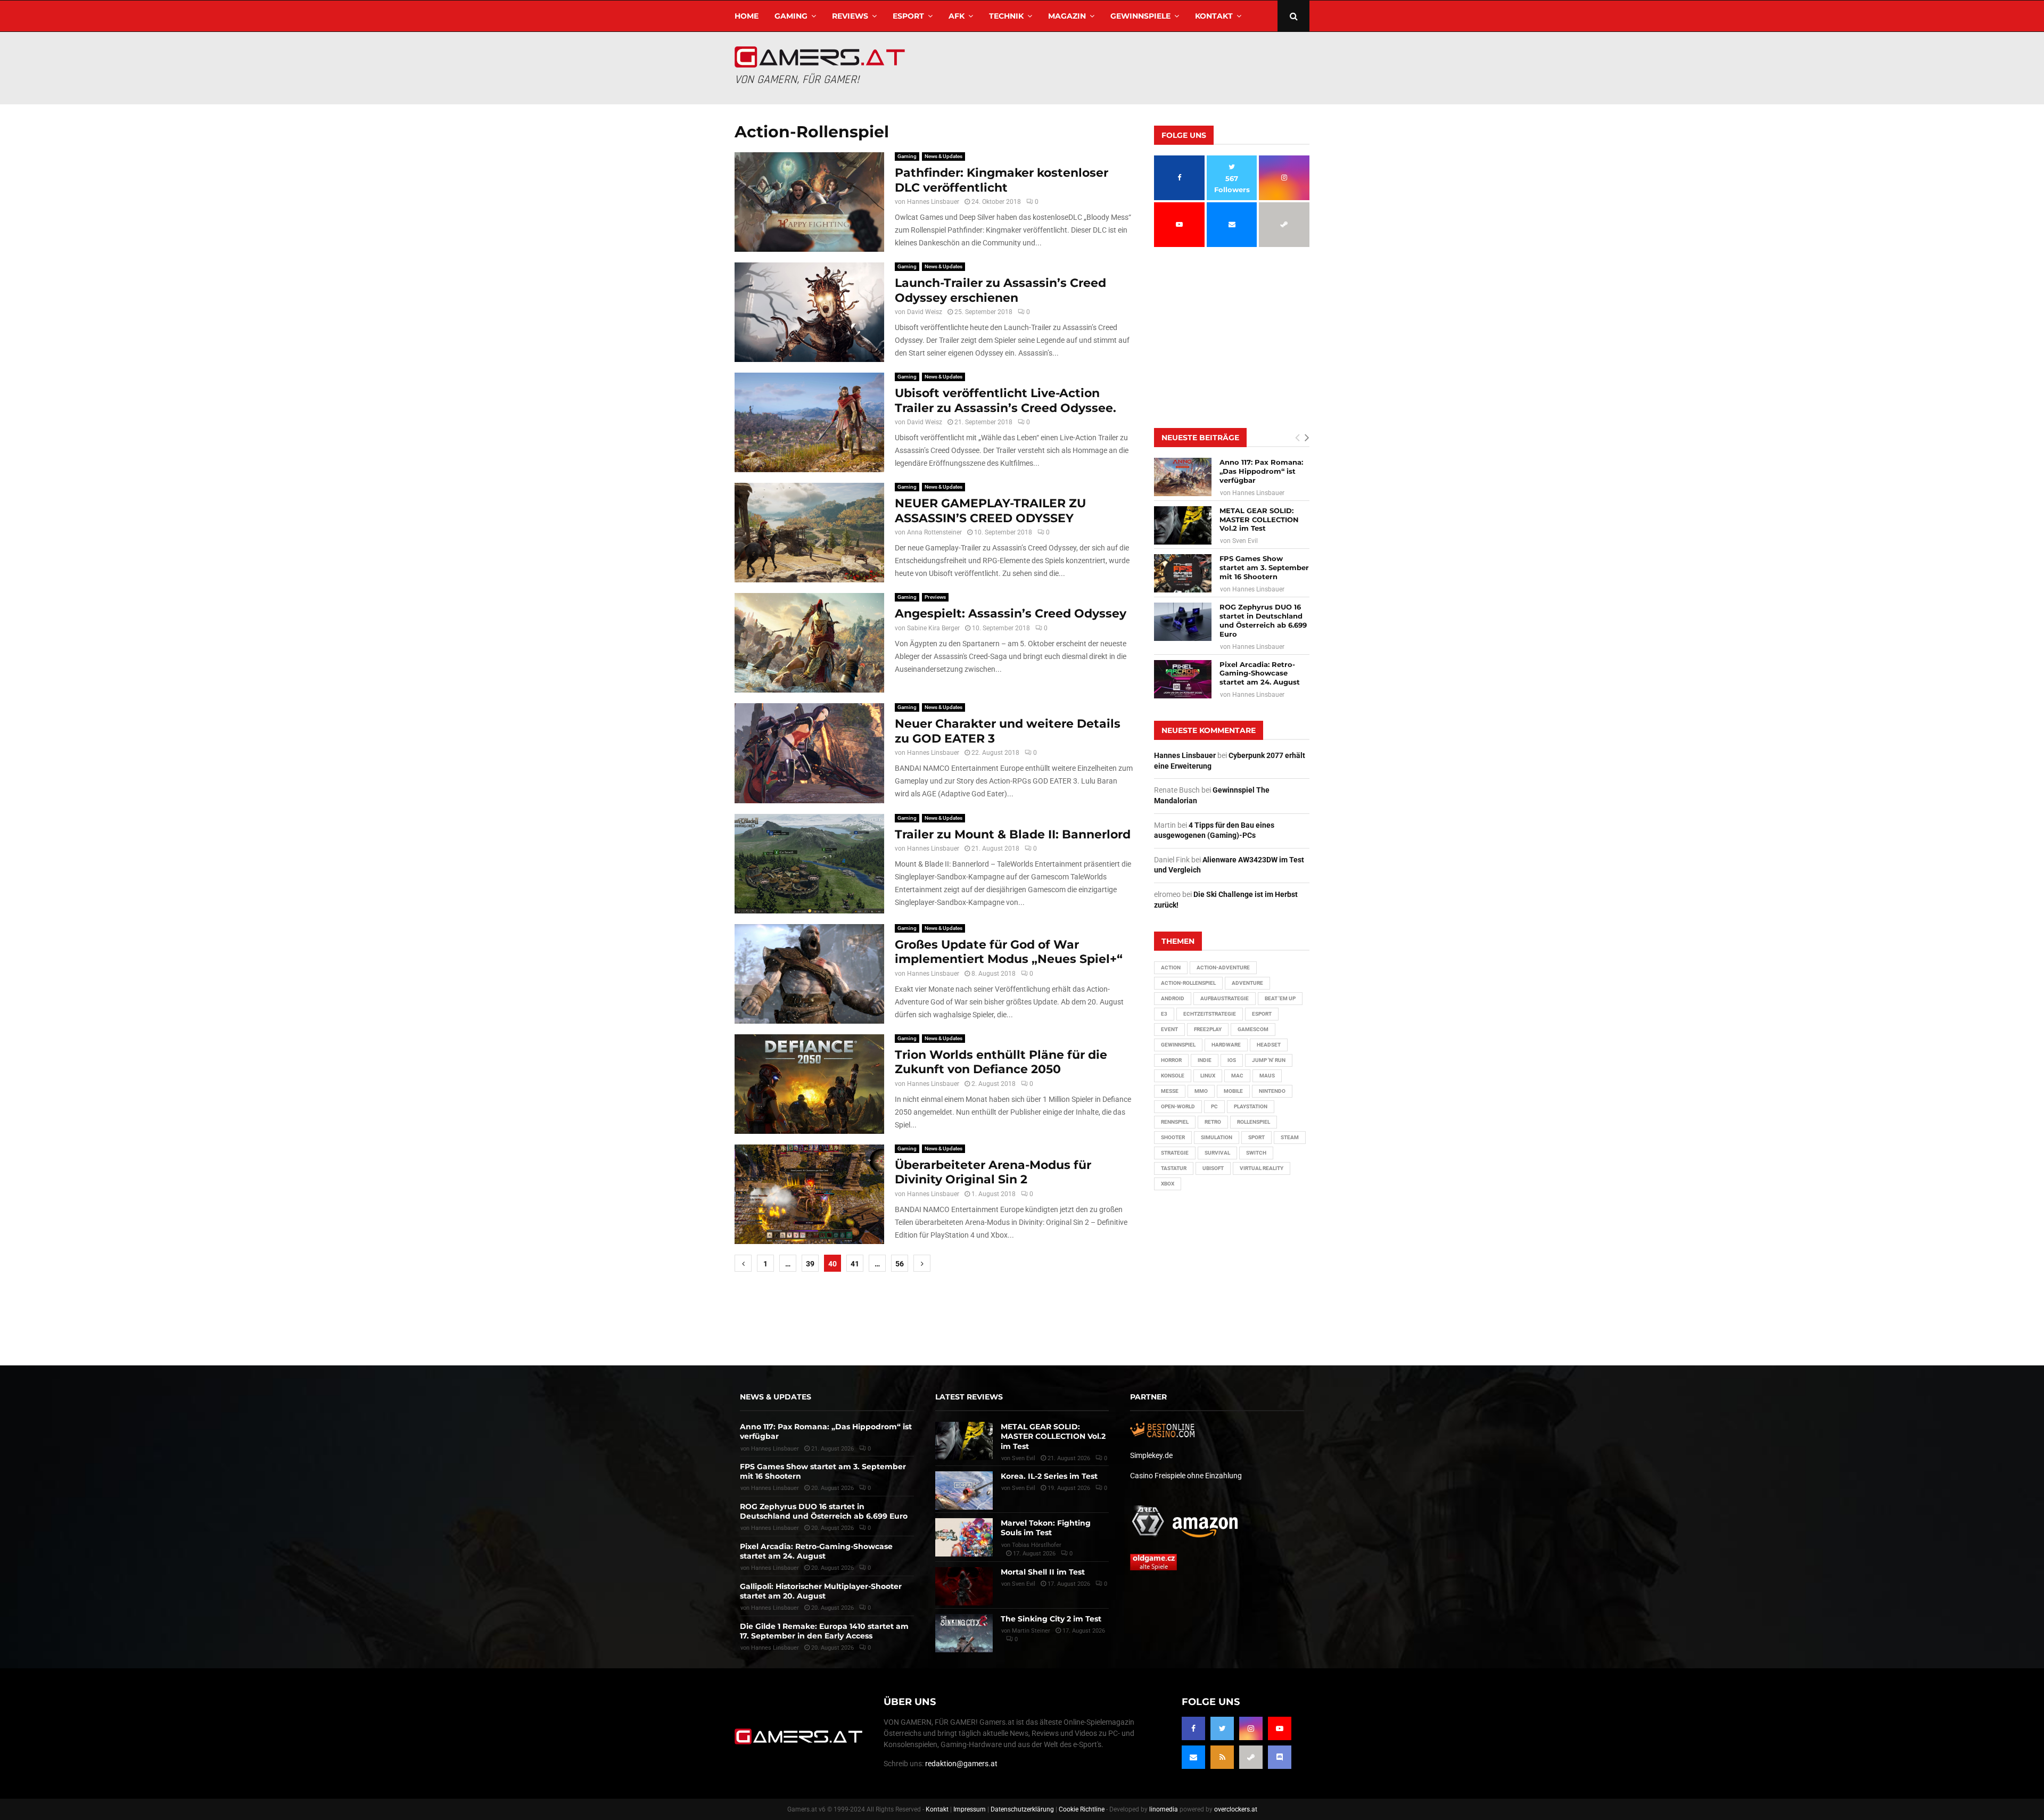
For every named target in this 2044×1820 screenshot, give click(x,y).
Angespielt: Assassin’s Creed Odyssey (1011, 613)
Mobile (1233, 1091)
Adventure (1247, 983)
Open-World (1178, 1106)
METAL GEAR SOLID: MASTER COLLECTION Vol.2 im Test (1259, 520)
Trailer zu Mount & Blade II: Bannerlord (1013, 834)
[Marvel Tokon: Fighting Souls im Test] (964, 1537)
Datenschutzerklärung (1022, 1809)
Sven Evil (1245, 541)
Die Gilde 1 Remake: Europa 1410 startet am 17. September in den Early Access (824, 1631)
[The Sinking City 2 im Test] (964, 1633)
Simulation (1217, 1137)
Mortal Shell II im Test (1043, 1572)
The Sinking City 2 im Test (1051, 1619)
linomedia (1164, 1809)
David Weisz (925, 312)
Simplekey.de (1151, 1455)
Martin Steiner (1031, 1631)
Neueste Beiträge (1200, 438)
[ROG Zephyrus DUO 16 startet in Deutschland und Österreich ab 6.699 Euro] (1183, 622)
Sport (1256, 1137)
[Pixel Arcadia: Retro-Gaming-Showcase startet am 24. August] (1183, 679)
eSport (908, 16)
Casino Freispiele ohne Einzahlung (1186, 1476)
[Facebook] (1193, 1728)
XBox (1168, 1184)
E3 (1164, 1014)
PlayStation (1251, 1106)
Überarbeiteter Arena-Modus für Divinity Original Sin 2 (993, 1172)
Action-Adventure (1223, 967)
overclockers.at (1236, 1809)
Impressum (970, 1809)
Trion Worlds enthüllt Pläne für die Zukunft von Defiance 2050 (1001, 1062)
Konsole (1173, 1076)
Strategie (1175, 1153)
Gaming (791, 16)
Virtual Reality (1262, 1168)
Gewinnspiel (1178, 1045)
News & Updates (943, 156)
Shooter (1173, 1137)
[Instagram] (1251, 1728)
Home (747, 16)
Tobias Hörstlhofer (1037, 1545)
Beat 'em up (1280, 998)
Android (1173, 998)
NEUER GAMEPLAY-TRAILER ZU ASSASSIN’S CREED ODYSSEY (990, 511)
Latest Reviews (969, 1397)
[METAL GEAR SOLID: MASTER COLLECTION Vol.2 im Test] (1183, 525)
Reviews (850, 16)
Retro (1213, 1122)
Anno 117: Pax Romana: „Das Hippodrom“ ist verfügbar (1261, 471)
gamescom (1253, 1029)
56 (900, 1264)
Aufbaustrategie (1225, 998)
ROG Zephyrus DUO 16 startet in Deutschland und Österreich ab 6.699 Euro (1263, 620)
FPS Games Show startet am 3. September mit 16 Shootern (1264, 567)
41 (855, 1264)
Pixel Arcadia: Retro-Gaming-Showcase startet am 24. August (1260, 673)
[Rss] (1222, 1757)
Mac (1237, 1076)
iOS (1232, 1060)
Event (1169, 1029)
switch (1256, 1153)
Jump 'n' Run (1269, 1060)
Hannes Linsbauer (933, 202)
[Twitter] (1222, 1728)
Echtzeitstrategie (1210, 1014)
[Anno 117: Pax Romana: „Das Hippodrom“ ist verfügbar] (1183, 477)
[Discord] (1280, 1757)
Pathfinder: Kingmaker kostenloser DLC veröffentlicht (1002, 180)
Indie (1205, 1060)
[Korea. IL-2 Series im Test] (964, 1490)
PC (1214, 1106)
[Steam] (1251, 1757)
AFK (957, 16)
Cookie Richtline (1082, 1809)
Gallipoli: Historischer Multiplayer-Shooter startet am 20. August (821, 1591)
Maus (1267, 1076)
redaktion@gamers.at (961, 1764)
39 (810, 1264)
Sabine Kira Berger (933, 628)
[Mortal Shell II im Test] (964, 1586)
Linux (1208, 1076)
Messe (1170, 1091)
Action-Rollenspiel (1188, 983)
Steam (1290, 1137)
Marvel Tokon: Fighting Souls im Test (1046, 1528)
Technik (1006, 16)
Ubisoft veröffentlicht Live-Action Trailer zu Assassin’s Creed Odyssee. (1005, 401)
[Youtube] (1280, 1728)
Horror (1171, 1060)
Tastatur (1174, 1168)
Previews (935, 597)
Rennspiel (1175, 1122)
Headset (1269, 1045)
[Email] (1193, 1757)
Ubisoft (1213, 1168)
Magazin (1067, 16)
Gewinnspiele (1140, 16)
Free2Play (1208, 1029)
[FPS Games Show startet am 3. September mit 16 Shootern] (1183, 573)
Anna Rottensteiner (934, 532)
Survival (1217, 1153)
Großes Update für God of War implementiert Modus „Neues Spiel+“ (1009, 952)
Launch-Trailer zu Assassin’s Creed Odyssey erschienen (1000, 290)
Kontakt (1214, 16)
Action (1171, 967)
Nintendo (1272, 1091)
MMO (1201, 1091)
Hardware (1226, 1045)
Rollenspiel (1254, 1122)
